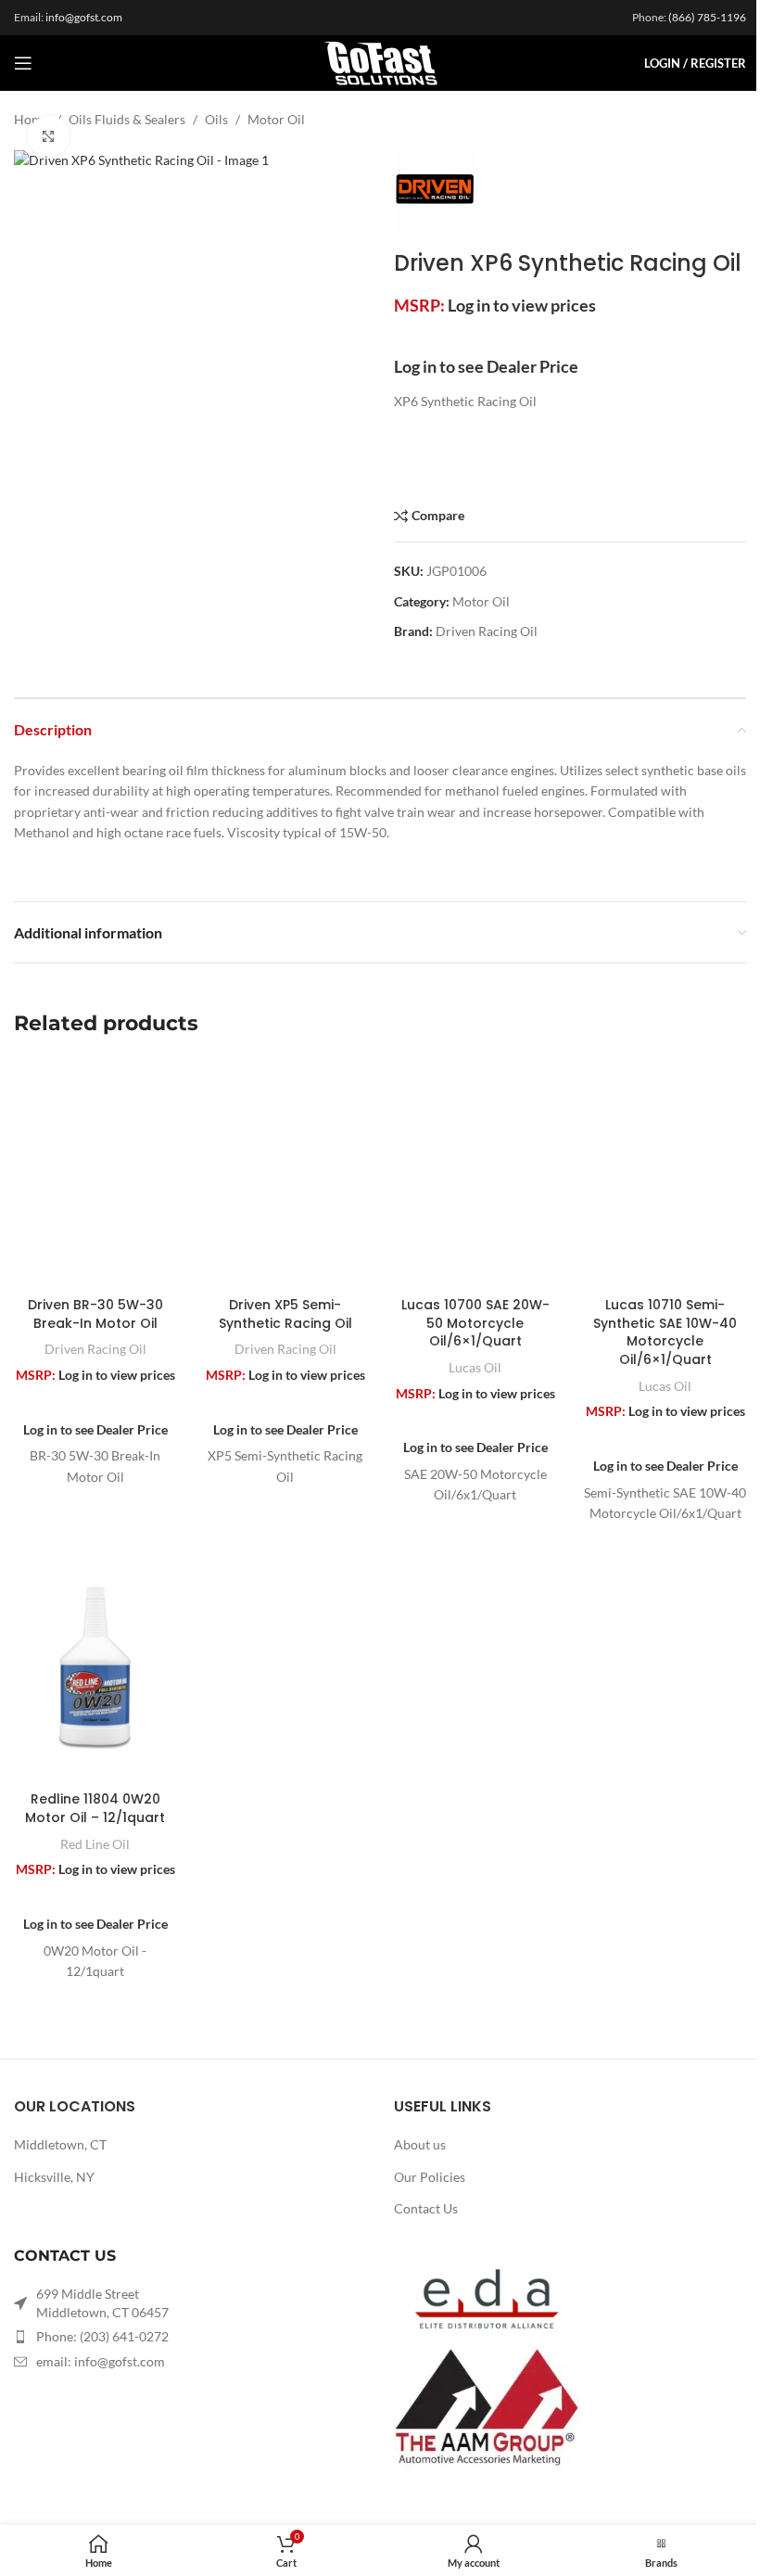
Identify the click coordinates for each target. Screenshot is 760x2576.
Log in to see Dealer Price (486, 366)
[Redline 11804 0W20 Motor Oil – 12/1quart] (95, 1667)
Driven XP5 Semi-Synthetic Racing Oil (285, 1314)
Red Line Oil (95, 1844)
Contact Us (426, 2208)
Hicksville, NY (54, 2177)
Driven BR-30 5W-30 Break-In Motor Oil (95, 1314)
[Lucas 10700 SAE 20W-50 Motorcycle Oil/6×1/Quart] (475, 1173)
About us (420, 2144)
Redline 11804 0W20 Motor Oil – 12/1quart (95, 1808)
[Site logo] (380, 62)
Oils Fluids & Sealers (127, 119)
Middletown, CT (60, 2144)
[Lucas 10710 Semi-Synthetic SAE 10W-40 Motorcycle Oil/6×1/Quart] (665, 1173)
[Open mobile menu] (23, 63)
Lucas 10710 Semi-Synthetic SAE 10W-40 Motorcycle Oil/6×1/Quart (665, 1332)
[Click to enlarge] (49, 137)
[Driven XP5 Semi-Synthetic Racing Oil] (285, 1173)
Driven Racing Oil (487, 631)
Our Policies (430, 2177)
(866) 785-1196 (707, 17)
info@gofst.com (84, 17)
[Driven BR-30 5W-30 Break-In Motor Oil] (95, 1173)
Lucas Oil (475, 1367)
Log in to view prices (522, 305)
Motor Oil (276, 119)
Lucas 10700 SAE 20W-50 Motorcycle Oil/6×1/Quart (475, 1323)
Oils (216, 119)
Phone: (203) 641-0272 (102, 2336)
